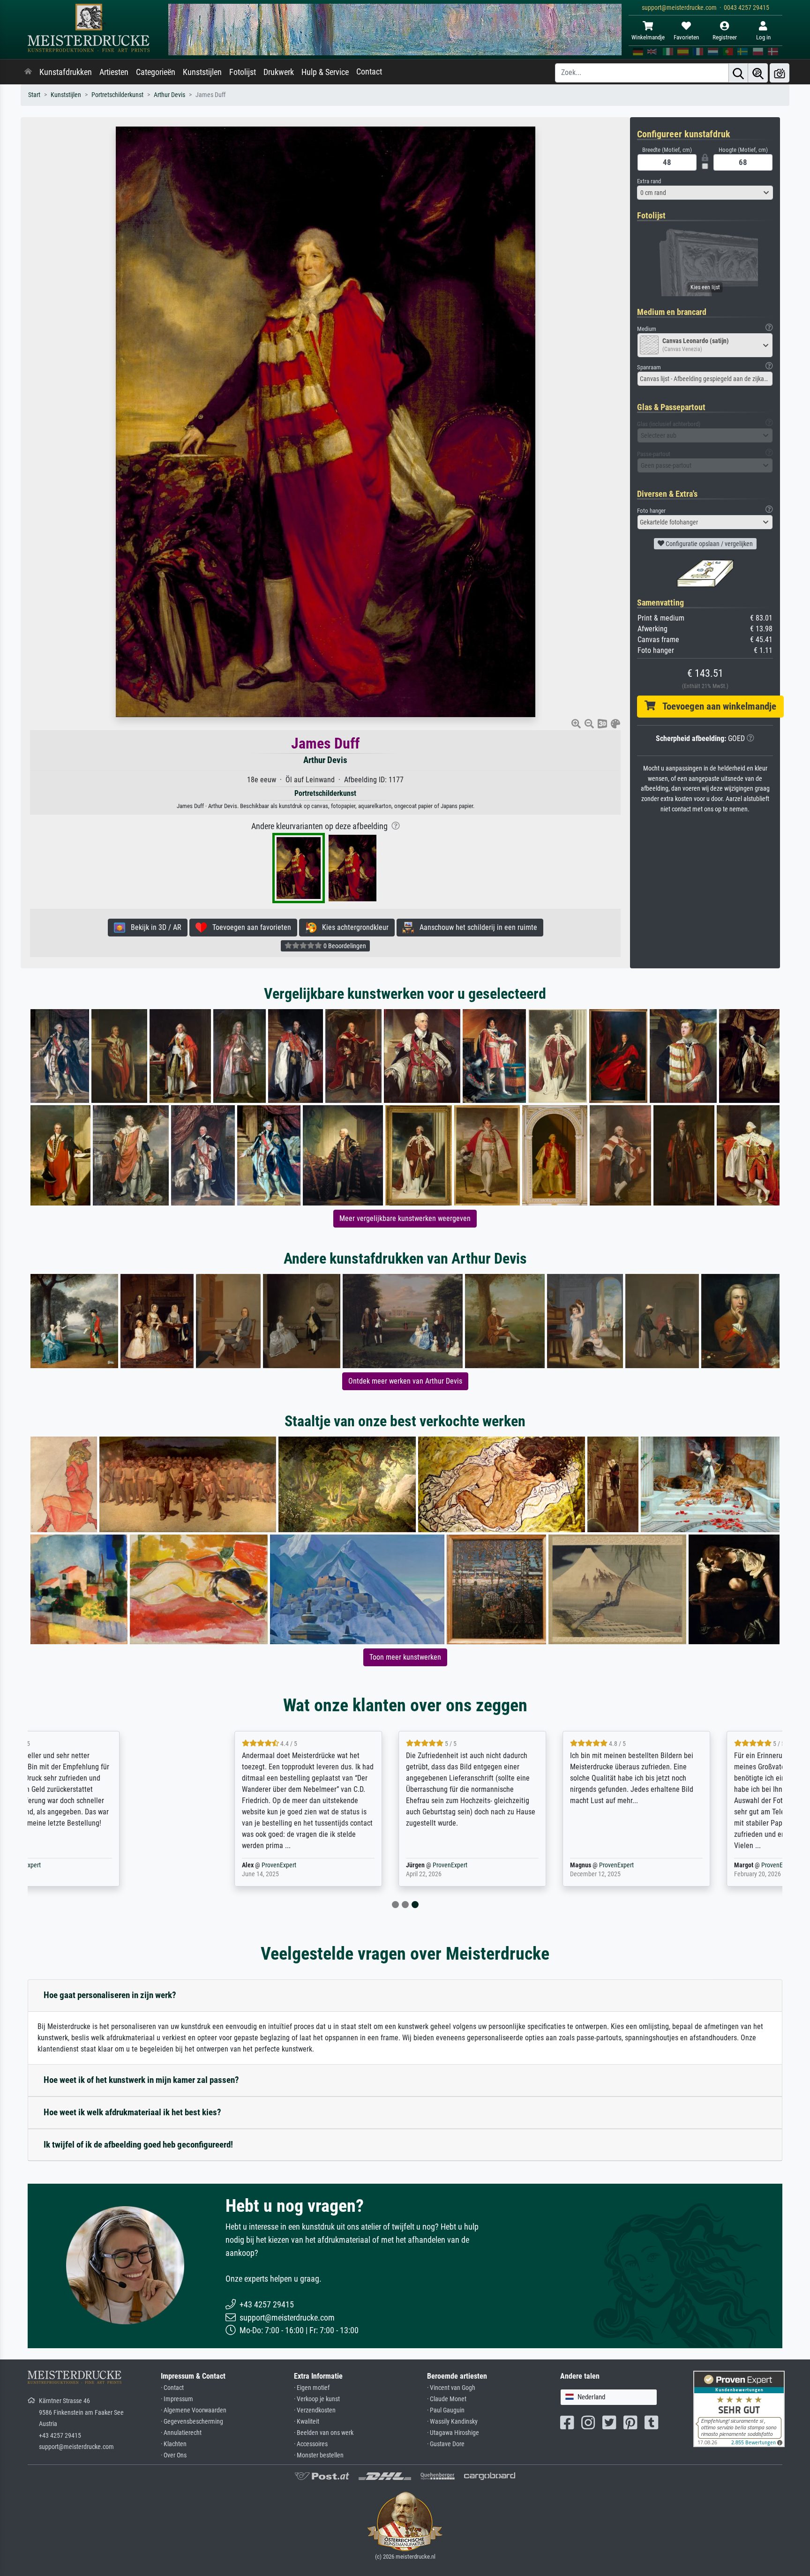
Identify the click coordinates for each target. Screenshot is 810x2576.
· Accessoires (311, 2444)
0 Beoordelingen (344, 946)
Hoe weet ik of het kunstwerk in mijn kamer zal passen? (141, 2080)
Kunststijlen (202, 72)
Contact (369, 72)
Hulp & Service (325, 72)
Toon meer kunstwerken (405, 1657)
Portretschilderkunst (117, 95)
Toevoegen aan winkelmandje (716, 706)
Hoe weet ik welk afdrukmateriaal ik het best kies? (132, 2112)
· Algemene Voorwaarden (194, 2410)
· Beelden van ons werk (324, 2433)
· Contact (172, 2388)
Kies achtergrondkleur (352, 927)
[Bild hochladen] (780, 73)
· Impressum (177, 2399)
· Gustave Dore (446, 2444)
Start (34, 95)
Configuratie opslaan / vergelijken (709, 544)
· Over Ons (174, 2455)
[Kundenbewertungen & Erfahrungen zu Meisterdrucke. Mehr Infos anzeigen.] (739, 2408)
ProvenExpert (130, 1865)
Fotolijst (243, 72)
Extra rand (649, 181)
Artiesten (114, 72)
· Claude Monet (447, 2399)
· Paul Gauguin (446, 2410)
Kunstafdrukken (66, 72)
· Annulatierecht (181, 2433)
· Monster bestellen (319, 2455)
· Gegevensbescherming (192, 2422)
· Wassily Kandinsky (452, 2422)
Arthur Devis (169, 95)
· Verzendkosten (315, 2410)
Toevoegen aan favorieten (249, 927)
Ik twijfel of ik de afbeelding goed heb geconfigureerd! (138, 2145)
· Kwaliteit (307, 2422)
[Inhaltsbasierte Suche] (758, 73)
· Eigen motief (312, 2388)
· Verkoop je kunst (317, 2399)
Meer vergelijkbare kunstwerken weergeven (405, 1218)
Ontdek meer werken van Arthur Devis (405, 1381)
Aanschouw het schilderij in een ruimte (476, 927)
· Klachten (174, 2444)
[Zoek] (738, 73)
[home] (28, 72)
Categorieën (156, 72)
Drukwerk (279, 72)
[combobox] (705, 193)
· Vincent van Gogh (451, 2388)
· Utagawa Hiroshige (453, 2433)
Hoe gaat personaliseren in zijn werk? (110, 1995)
